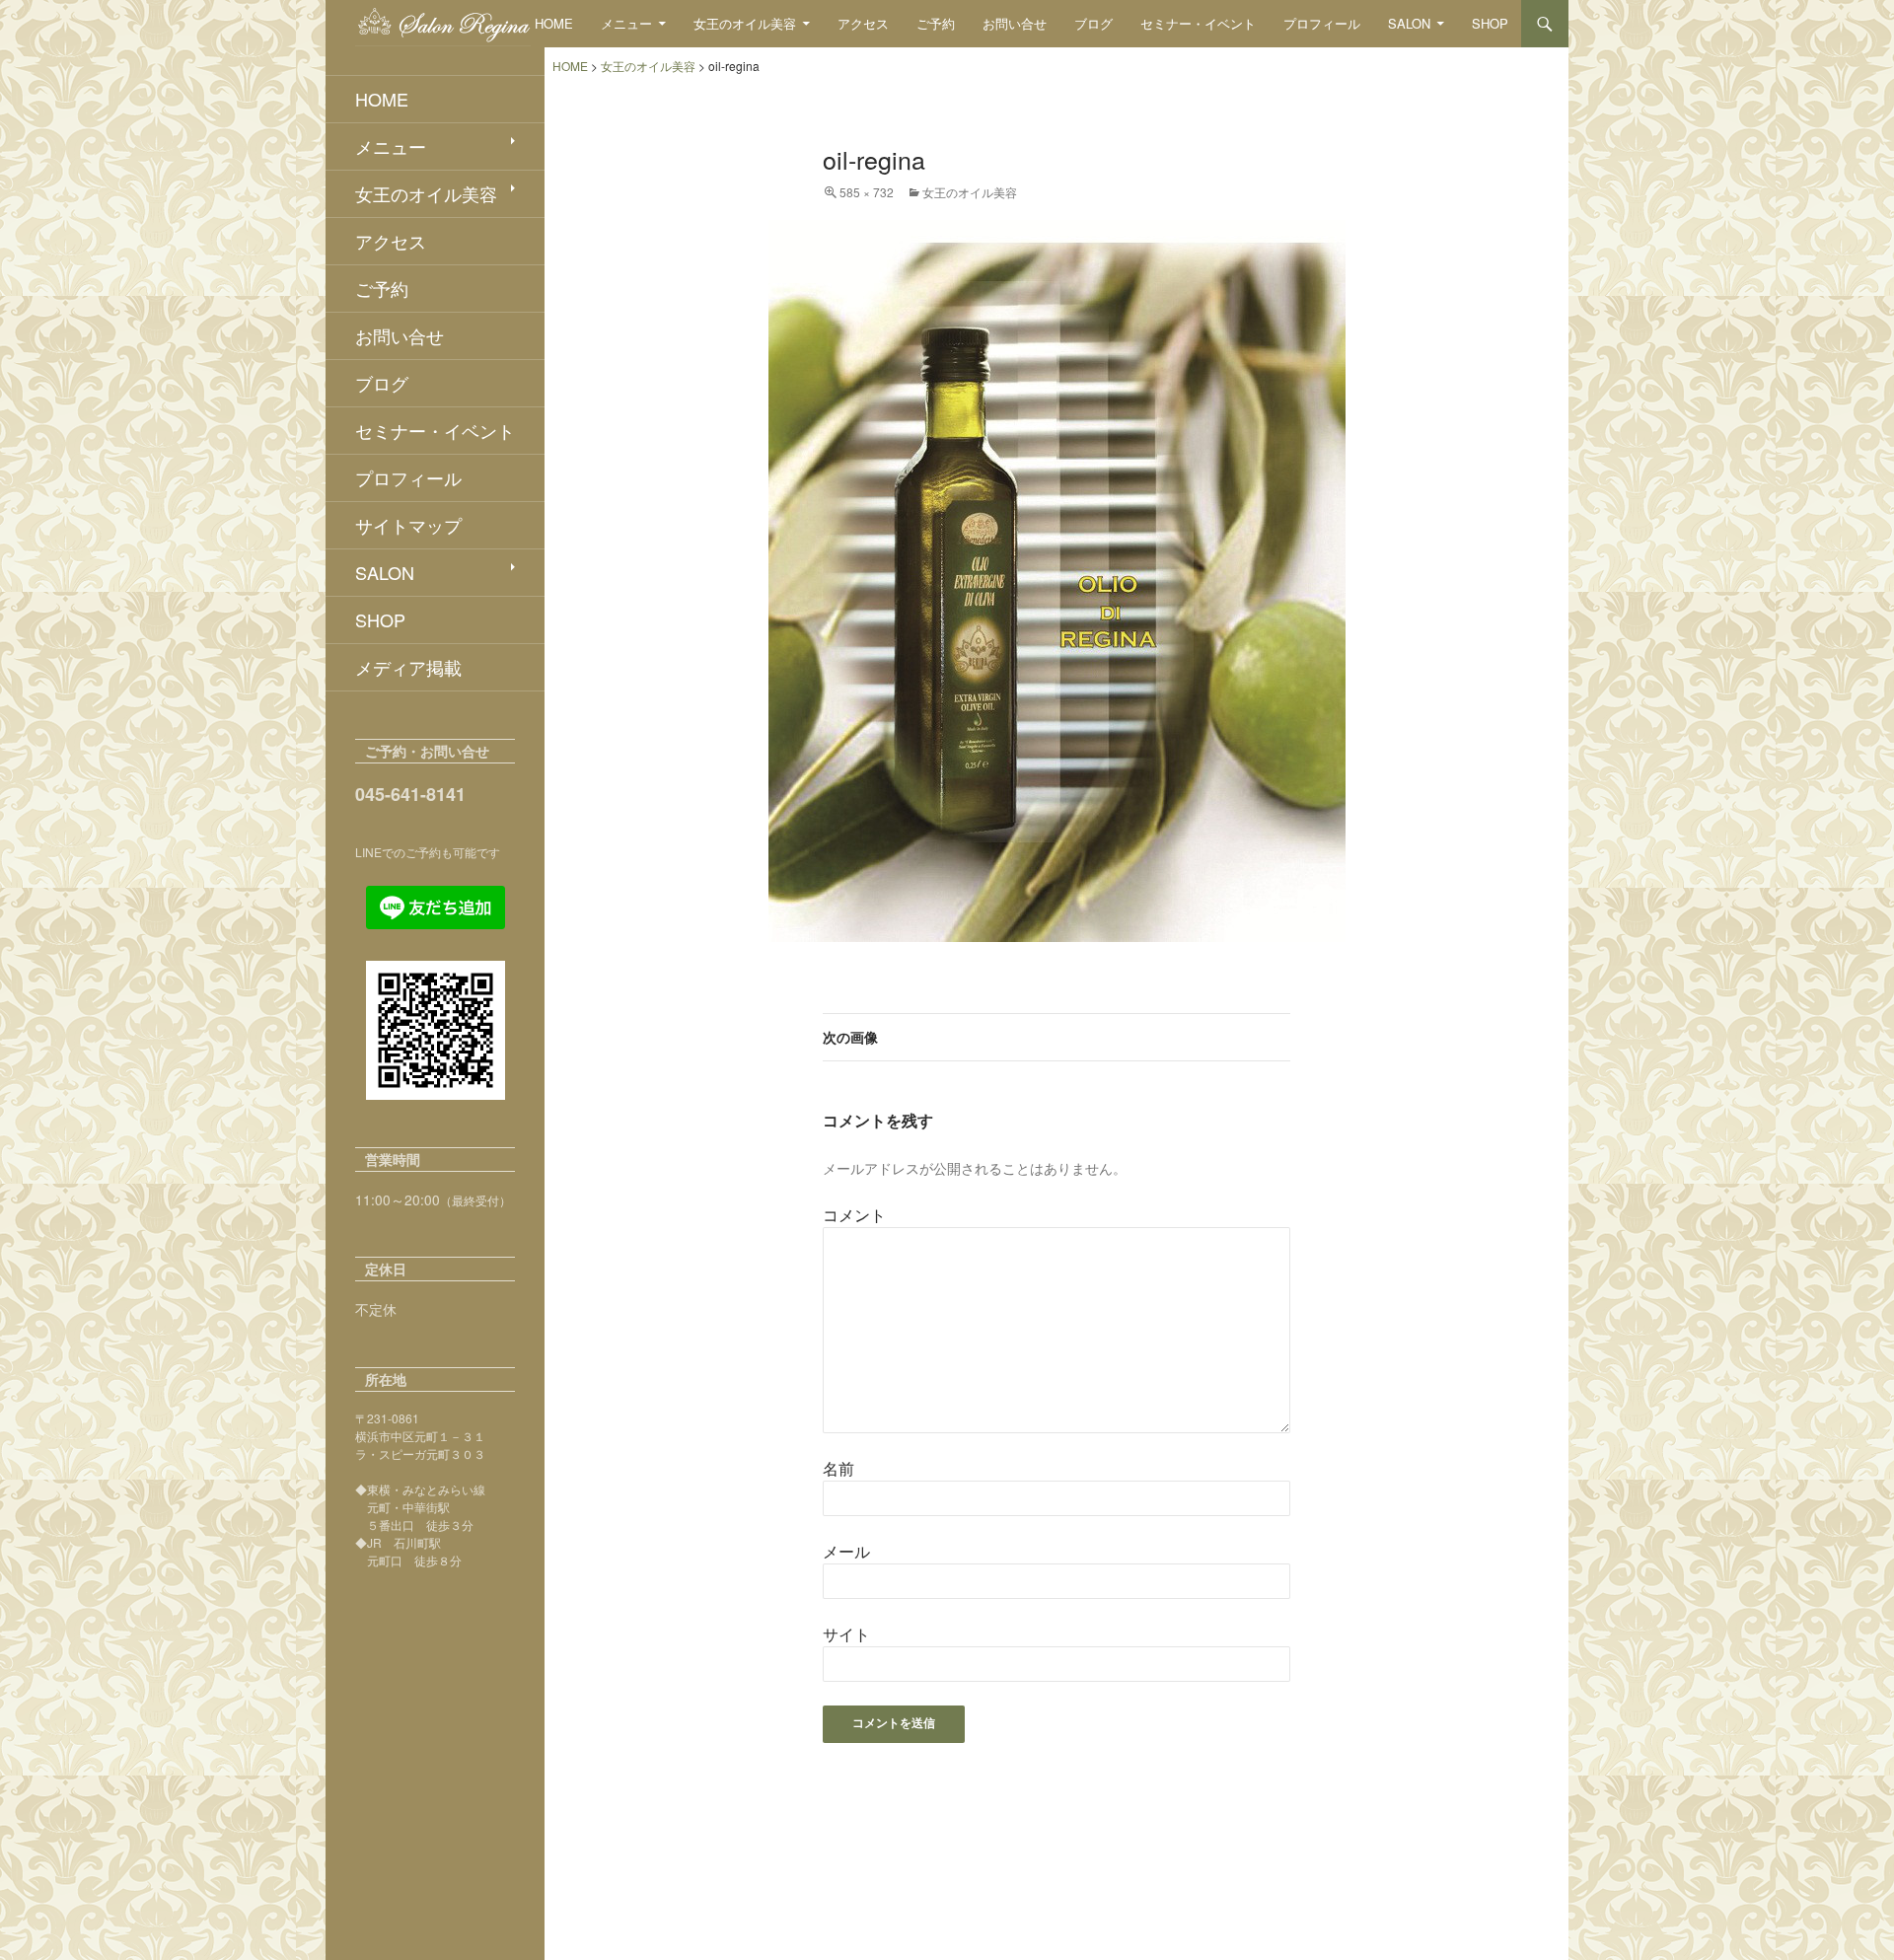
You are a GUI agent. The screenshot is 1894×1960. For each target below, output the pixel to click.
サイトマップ (408, 525)
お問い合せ (1015, 23)
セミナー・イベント (1198, 23)
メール (846, 1551)
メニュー (626, 23)
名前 (838, 1468)
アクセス (863, 23)
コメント (854, 1215)
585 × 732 (867, 192)
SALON (1409, 23)
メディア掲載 (408, 667)
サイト (846, 1634)
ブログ (1093, 23)
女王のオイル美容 (745, 23)
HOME (554, 23)
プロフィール (1322, 23)
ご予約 (936, 23)
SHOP (1490, 23)
